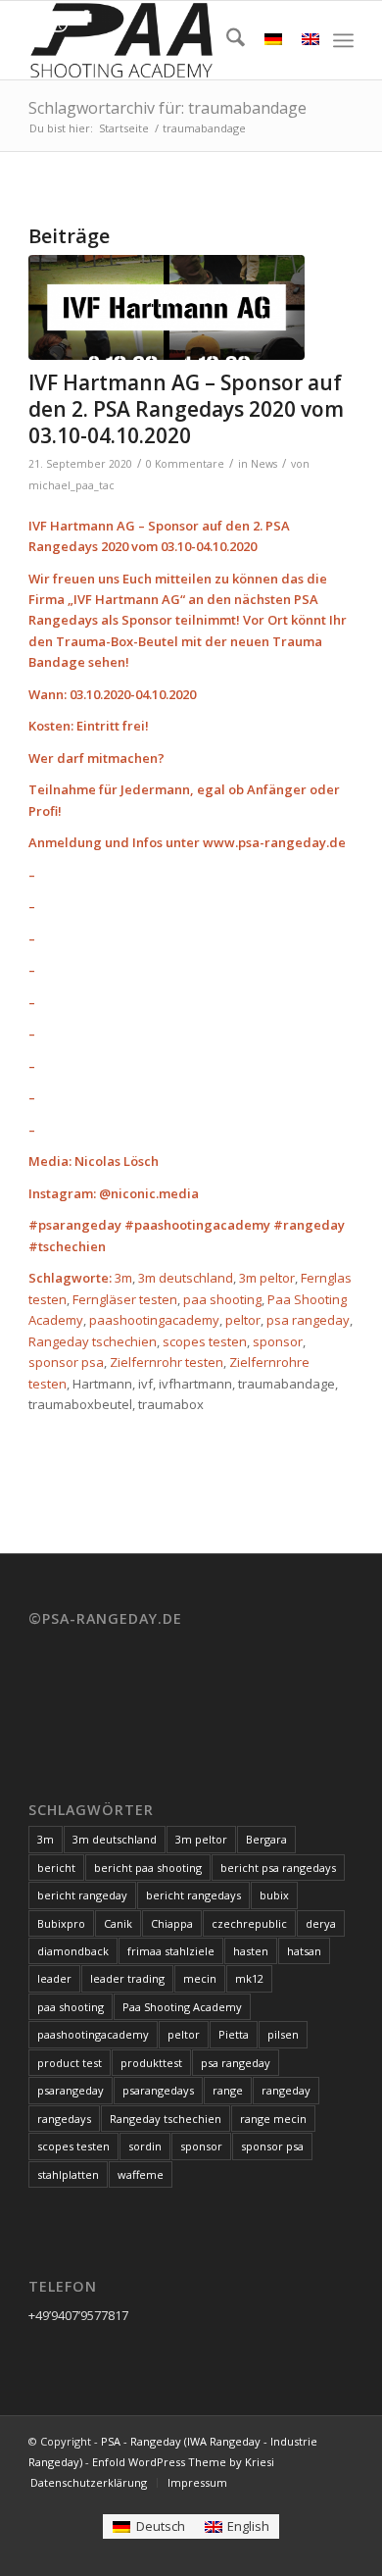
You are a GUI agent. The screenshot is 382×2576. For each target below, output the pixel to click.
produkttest (151, 2063)
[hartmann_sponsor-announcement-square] (167, 307)
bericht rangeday (82, 1895)
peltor (243, 1320)
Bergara (266, 1839)
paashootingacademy (154, 1320)
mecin (200, 1978)
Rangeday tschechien (93, 1341)
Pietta (234, 2034)
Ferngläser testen (125, 1299)
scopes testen (205, 1341)
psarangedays (158, 2090)
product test (70, 2063)
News (264, 464)
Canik (118, 1923)
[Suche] (226, 40)
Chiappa (172, 1923)
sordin (145, 2146)
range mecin (273, 2119)
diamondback (73, 1951)
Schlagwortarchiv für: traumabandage (167, 108)
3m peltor (267, 1278)
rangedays (64, 2119)
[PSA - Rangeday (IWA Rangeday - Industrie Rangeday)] (158, 40)
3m (123, 1278)
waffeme (141, 2174)
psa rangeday (308, 1320)
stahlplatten (68, 2174)
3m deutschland (186, 1278)
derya (321, 1923)
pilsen (283, 2034)
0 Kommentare (185, 464)
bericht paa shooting (148, 1868)
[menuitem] (226, 40)
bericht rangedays (193, 1895)
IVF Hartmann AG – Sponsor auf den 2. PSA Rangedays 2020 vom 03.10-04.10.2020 (186, 409)
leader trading (127, 1978)
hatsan (304, 1951)
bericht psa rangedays (278, 1868)
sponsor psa (66, 1362)
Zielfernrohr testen (167, 1362)
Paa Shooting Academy (182, 2007)
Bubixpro (61, 1923)
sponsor (278, 1341)
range (228, 2090)
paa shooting (222, 1299)
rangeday (286, 2090)
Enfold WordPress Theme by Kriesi (183, 2462)
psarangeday (71, 2090)
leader (54, 1978)
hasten (251, 1951)
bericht (56, 1868)
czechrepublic (249, 1923)
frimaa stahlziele (171, 1951)
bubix (274, 1895)
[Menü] (343, 40)
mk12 (249, 1978)
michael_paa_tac (72, 485)
